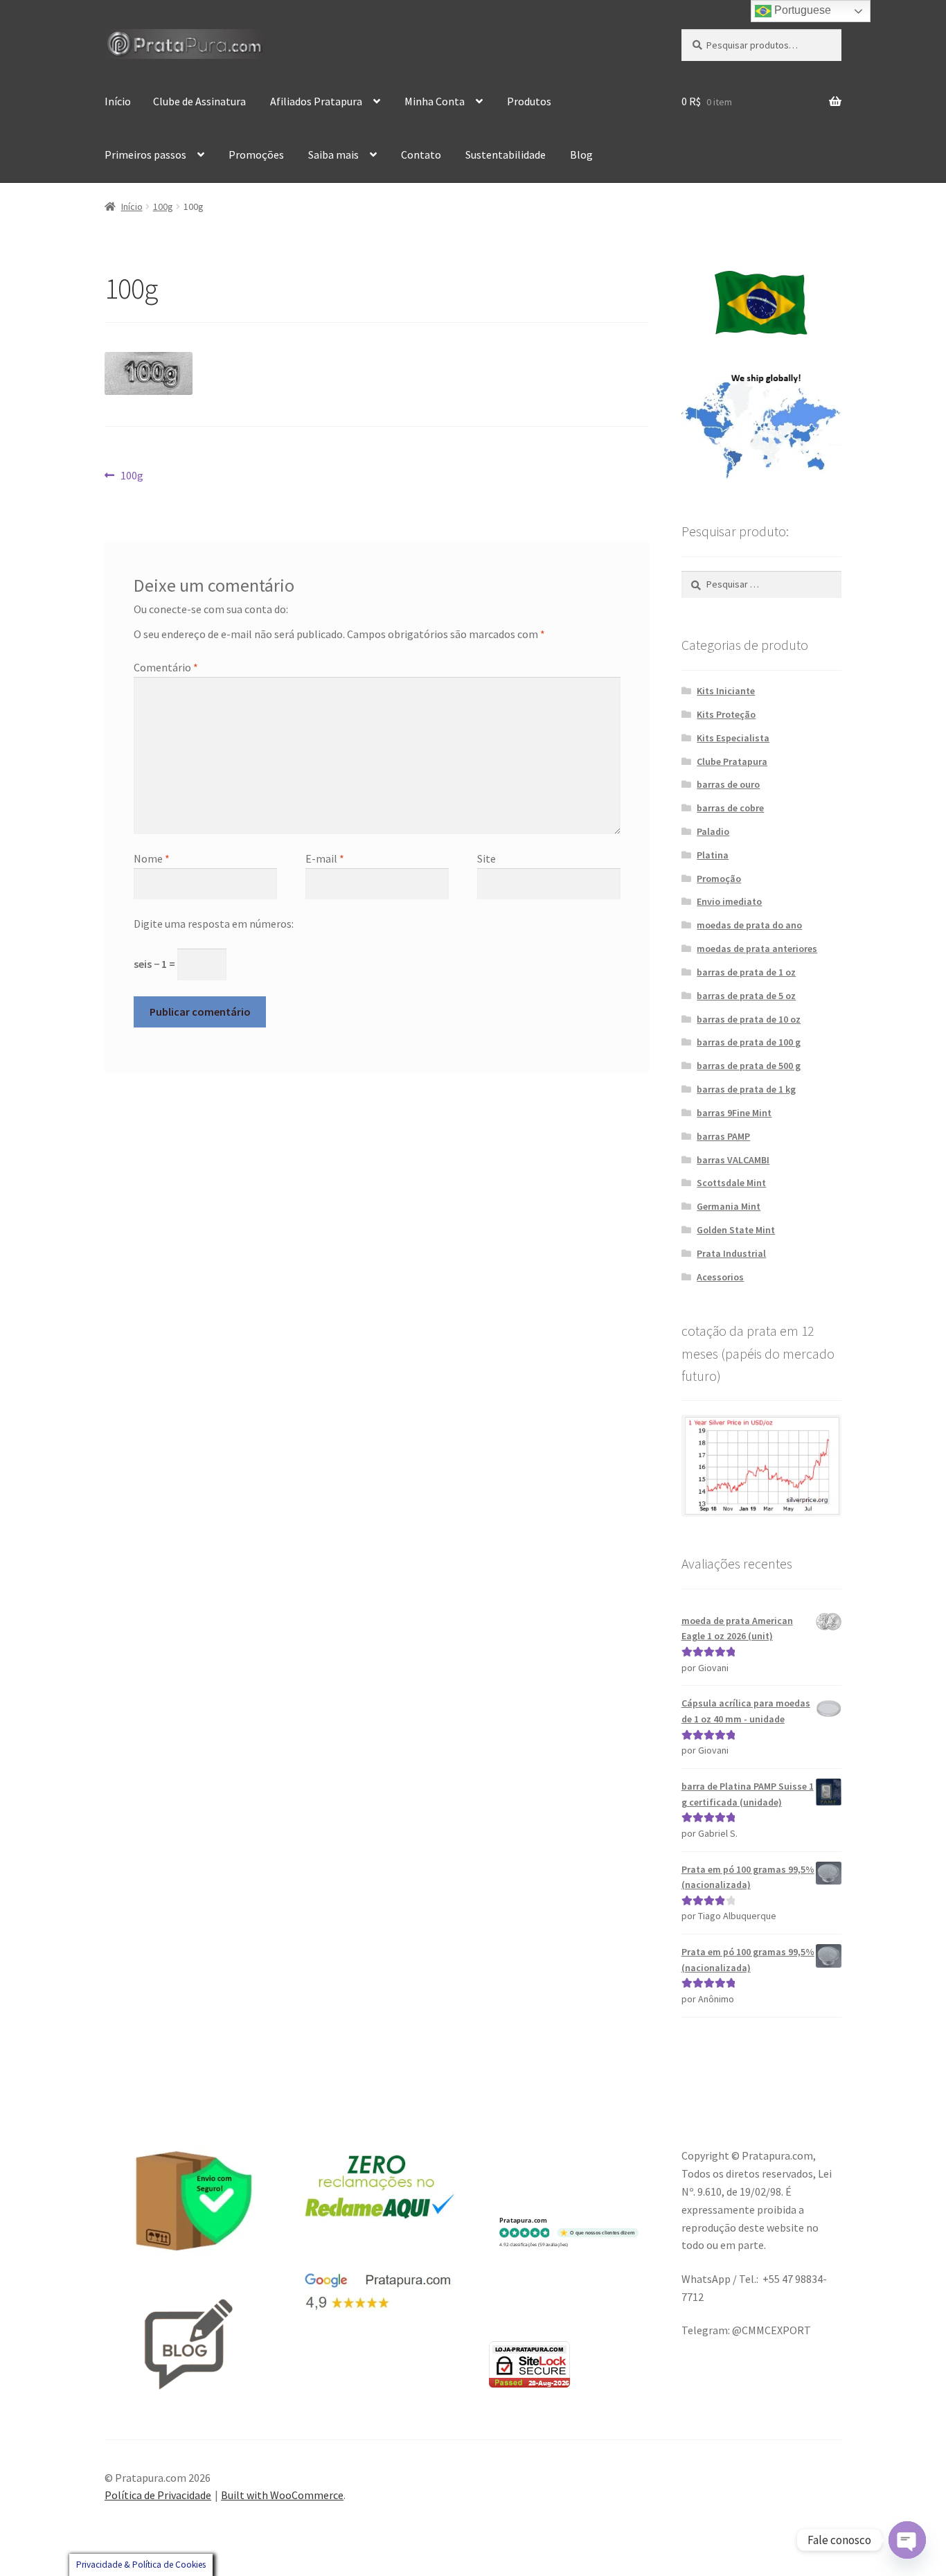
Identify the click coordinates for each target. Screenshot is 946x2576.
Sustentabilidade (506, 155)
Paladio (713, 831)
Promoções (256, 155)
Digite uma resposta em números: (214, 924)
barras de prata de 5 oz (746, 996)
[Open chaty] (907, 2540)
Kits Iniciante (726, 691)
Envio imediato (729, 901)
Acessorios (720, 1277)
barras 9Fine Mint (734, 1113)
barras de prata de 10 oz (749, 1019)
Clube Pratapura (732, 761)
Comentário (166, 667)
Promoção (719, 879)
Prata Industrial (731, 1253)
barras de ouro (728, 784)
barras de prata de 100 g (749, 1042)
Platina (713, 855)
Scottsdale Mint (731, 1183)
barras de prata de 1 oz (746, 972)
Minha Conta (435, 101)
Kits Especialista (733, 738)
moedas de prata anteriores (757, 949)
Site (487, 858)
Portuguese (801, 10)
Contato (421, 155)
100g (163, 206)
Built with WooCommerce (282, 2495)
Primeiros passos (145, 155)
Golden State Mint (736, 1230)
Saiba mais (333, 155)
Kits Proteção (726, 714)
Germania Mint (729, 1206)
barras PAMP (723, 1136)
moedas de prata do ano (749, 925)
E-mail (325, 858)
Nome (152, 858)
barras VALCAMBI (733, 1160)
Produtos (529, 101)
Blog (581, 155)
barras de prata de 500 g (749, 1066)
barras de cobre (730, 808)
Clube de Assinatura (199, 101)
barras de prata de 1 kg (746, 1089)
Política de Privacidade (158, 2495)
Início (118, 101)
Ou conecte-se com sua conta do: (211, 609)
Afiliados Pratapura (316, 101)
